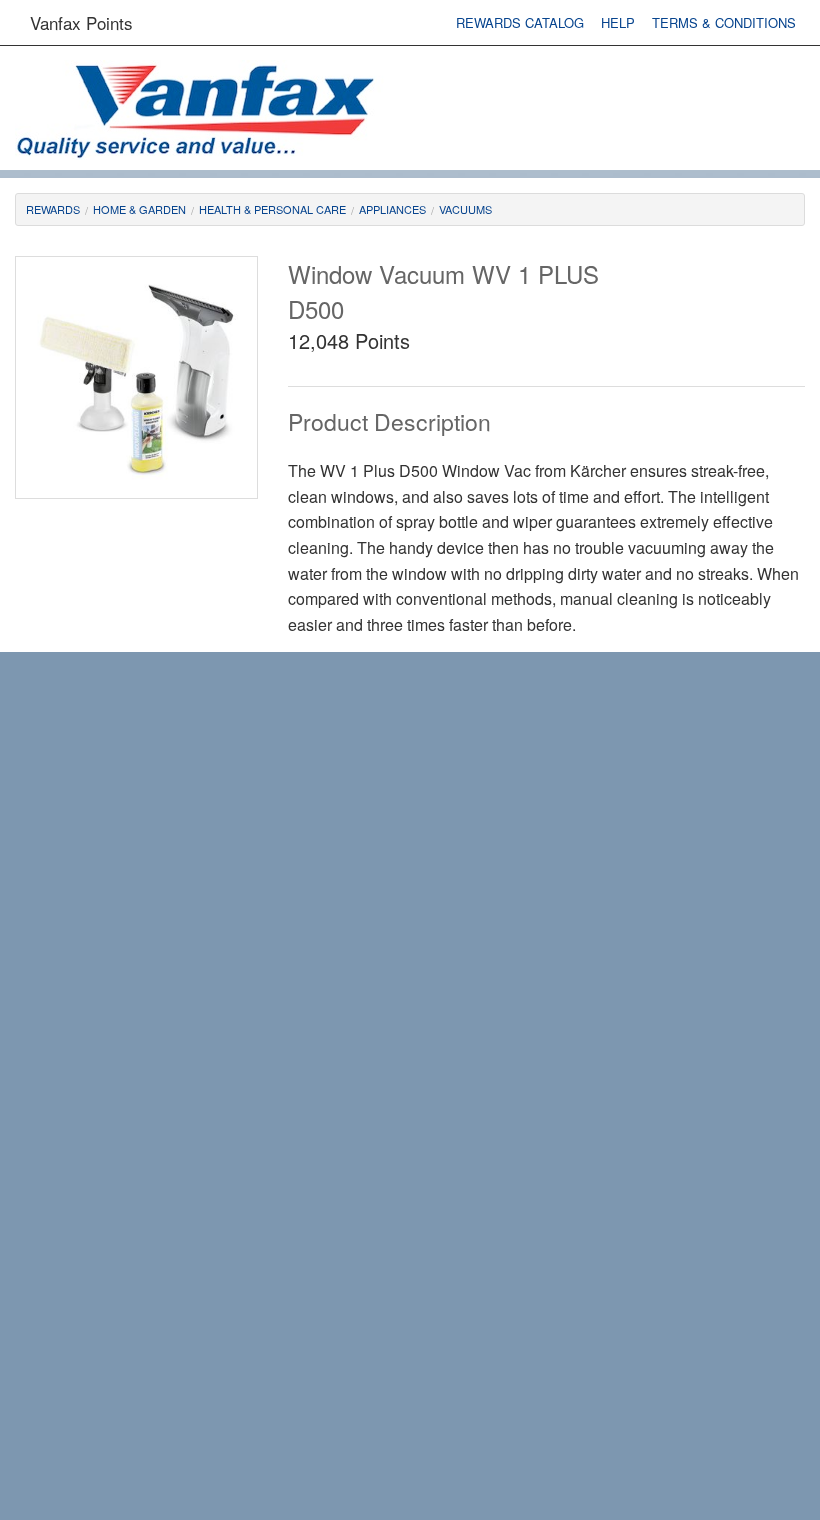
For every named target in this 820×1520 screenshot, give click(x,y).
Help (618, 22)
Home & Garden (139, 209)
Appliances (392, 209)
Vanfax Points (81, 22)
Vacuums (465, 209)
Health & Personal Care (272, 209)
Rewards (53, 209)
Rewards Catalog (520, 22)
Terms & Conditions (724, 22)
